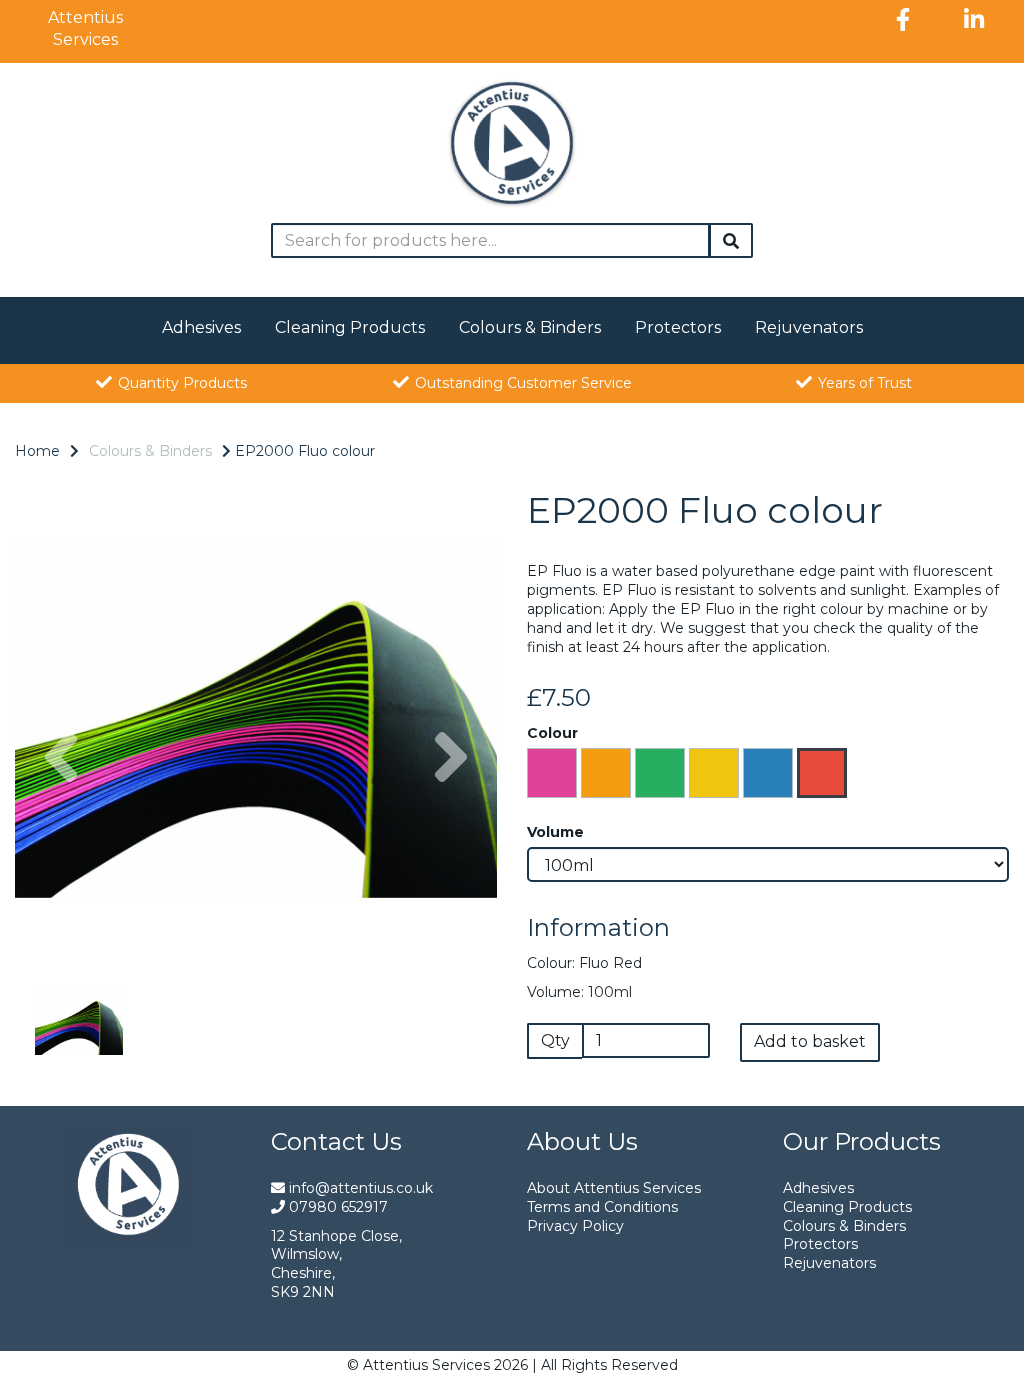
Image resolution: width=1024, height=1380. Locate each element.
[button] (61, 837)
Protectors (678, 327)
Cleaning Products (350, 327)
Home (37, 451)
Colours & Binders (530, 327)
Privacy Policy (575, 1226)
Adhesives (201, 327)
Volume (555, 832)
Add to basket (810, 1041)
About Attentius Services (614, 1188)
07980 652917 (336, 1207)
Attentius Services (85, 28)
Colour (552, 733)
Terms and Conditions (602, 1207)
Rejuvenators (809, 327)
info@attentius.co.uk (359, 1188)
